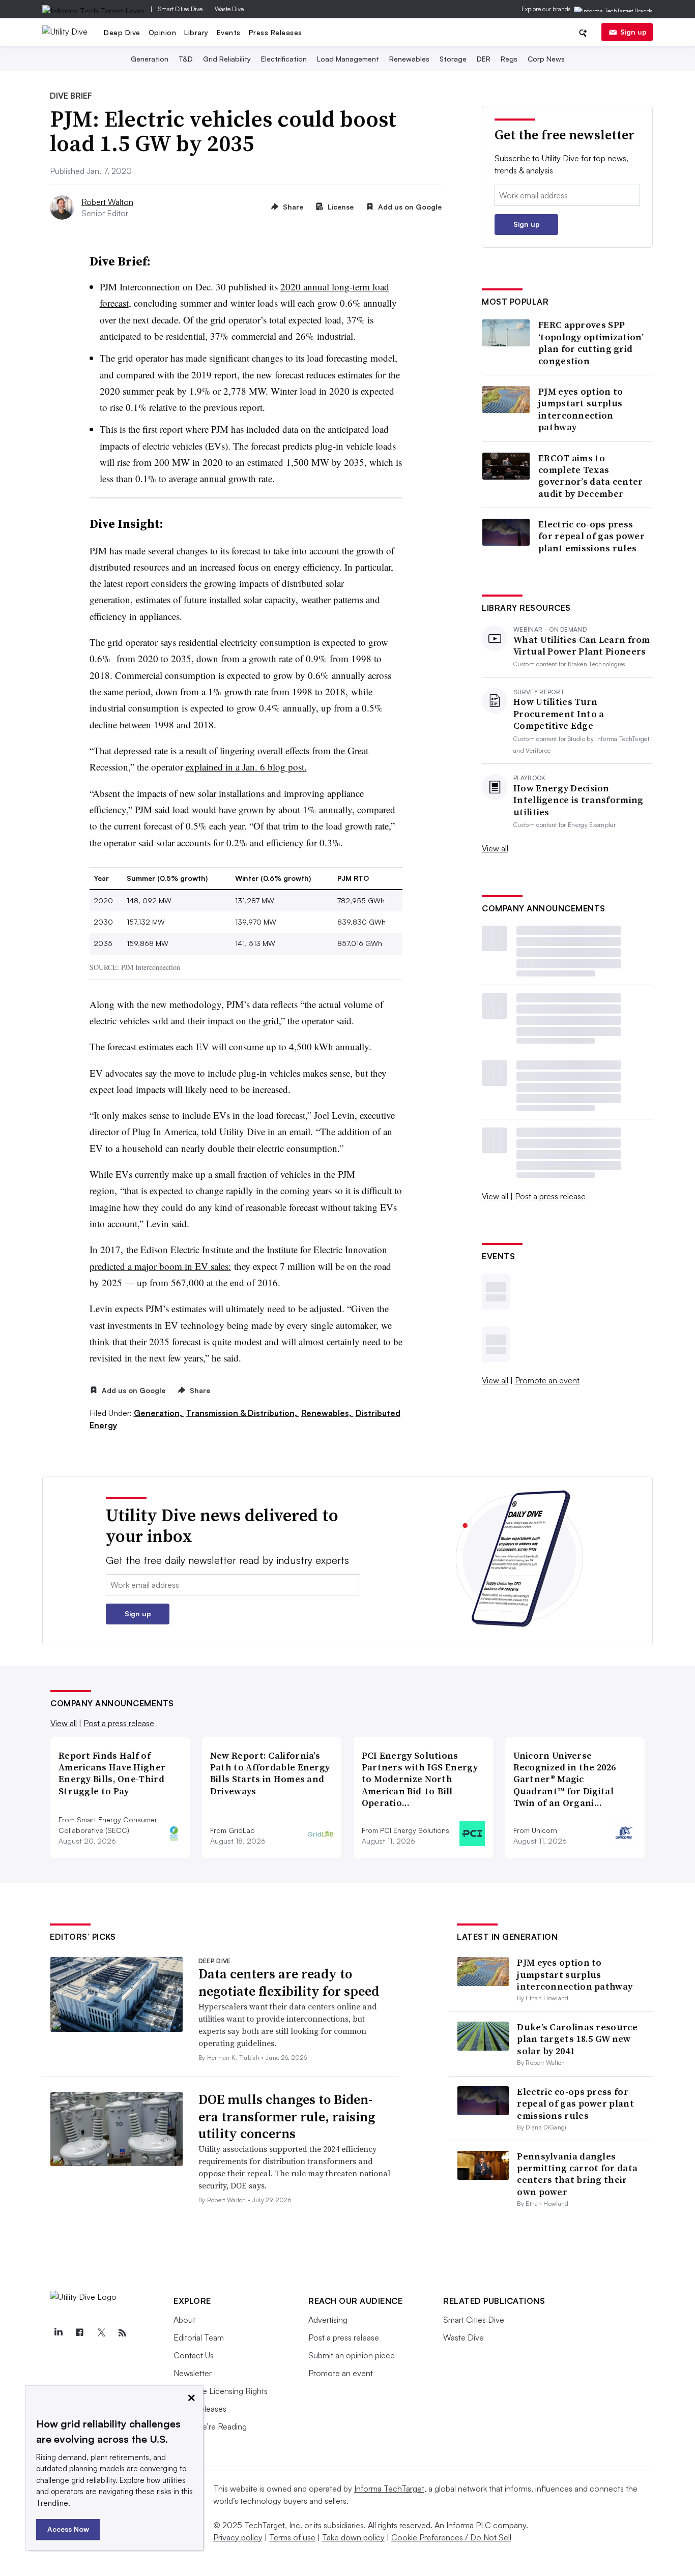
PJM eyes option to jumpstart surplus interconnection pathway (581, 409)
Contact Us (194, 2355)
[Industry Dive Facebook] (79, 2333)
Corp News (546, 59)
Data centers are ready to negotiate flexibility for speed (289, 1982)
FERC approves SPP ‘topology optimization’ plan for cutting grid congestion (591, 343)
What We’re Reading (210, 2426)
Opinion (163, 32)
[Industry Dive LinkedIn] (58, 2333)
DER (484, 59)
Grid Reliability (227, 59)
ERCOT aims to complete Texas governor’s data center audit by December (591, 476)
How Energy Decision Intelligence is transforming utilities (578, 800)
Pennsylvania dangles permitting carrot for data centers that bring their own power (577, 2174)
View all (495, 848)
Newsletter (193, 2373)
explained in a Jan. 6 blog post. (246, 767)
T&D (186, 59)
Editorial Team (199, 2337)
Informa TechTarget (389, 2489)
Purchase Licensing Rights (221, 2391)
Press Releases (276, 32)
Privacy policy (238, 2537)
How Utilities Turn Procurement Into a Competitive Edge (559, 714)
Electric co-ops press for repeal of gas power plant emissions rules (591, 536)
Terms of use (292, 2537)
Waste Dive (229, 9)
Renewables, (327, 1413)
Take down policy (353, 2537)
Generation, (159, 1413)
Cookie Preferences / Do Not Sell (451, 2537)
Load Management (348, 59)
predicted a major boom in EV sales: (160, 1266)
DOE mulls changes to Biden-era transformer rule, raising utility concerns (287, 2117)
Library (196, 32)
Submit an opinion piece (352, 2355)
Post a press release (550, 1196)
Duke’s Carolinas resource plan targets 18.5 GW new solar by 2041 (577, 2039)
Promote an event (547, 1380)
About (184, 2320)
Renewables (409, 59)
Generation (150, 59)
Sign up (633, 32)
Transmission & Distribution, (243, 1413)
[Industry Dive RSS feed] (122, 2333)
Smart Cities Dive (180, 9)
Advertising (328, 2320)
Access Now (68, 2529)
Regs (509, 59)
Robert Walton (107, 202)
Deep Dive (122, 32)
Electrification (284, 59)
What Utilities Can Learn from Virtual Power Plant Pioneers (582, 646)
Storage (453, 59)
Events (229, 32)
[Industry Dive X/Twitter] (101, 2333)
